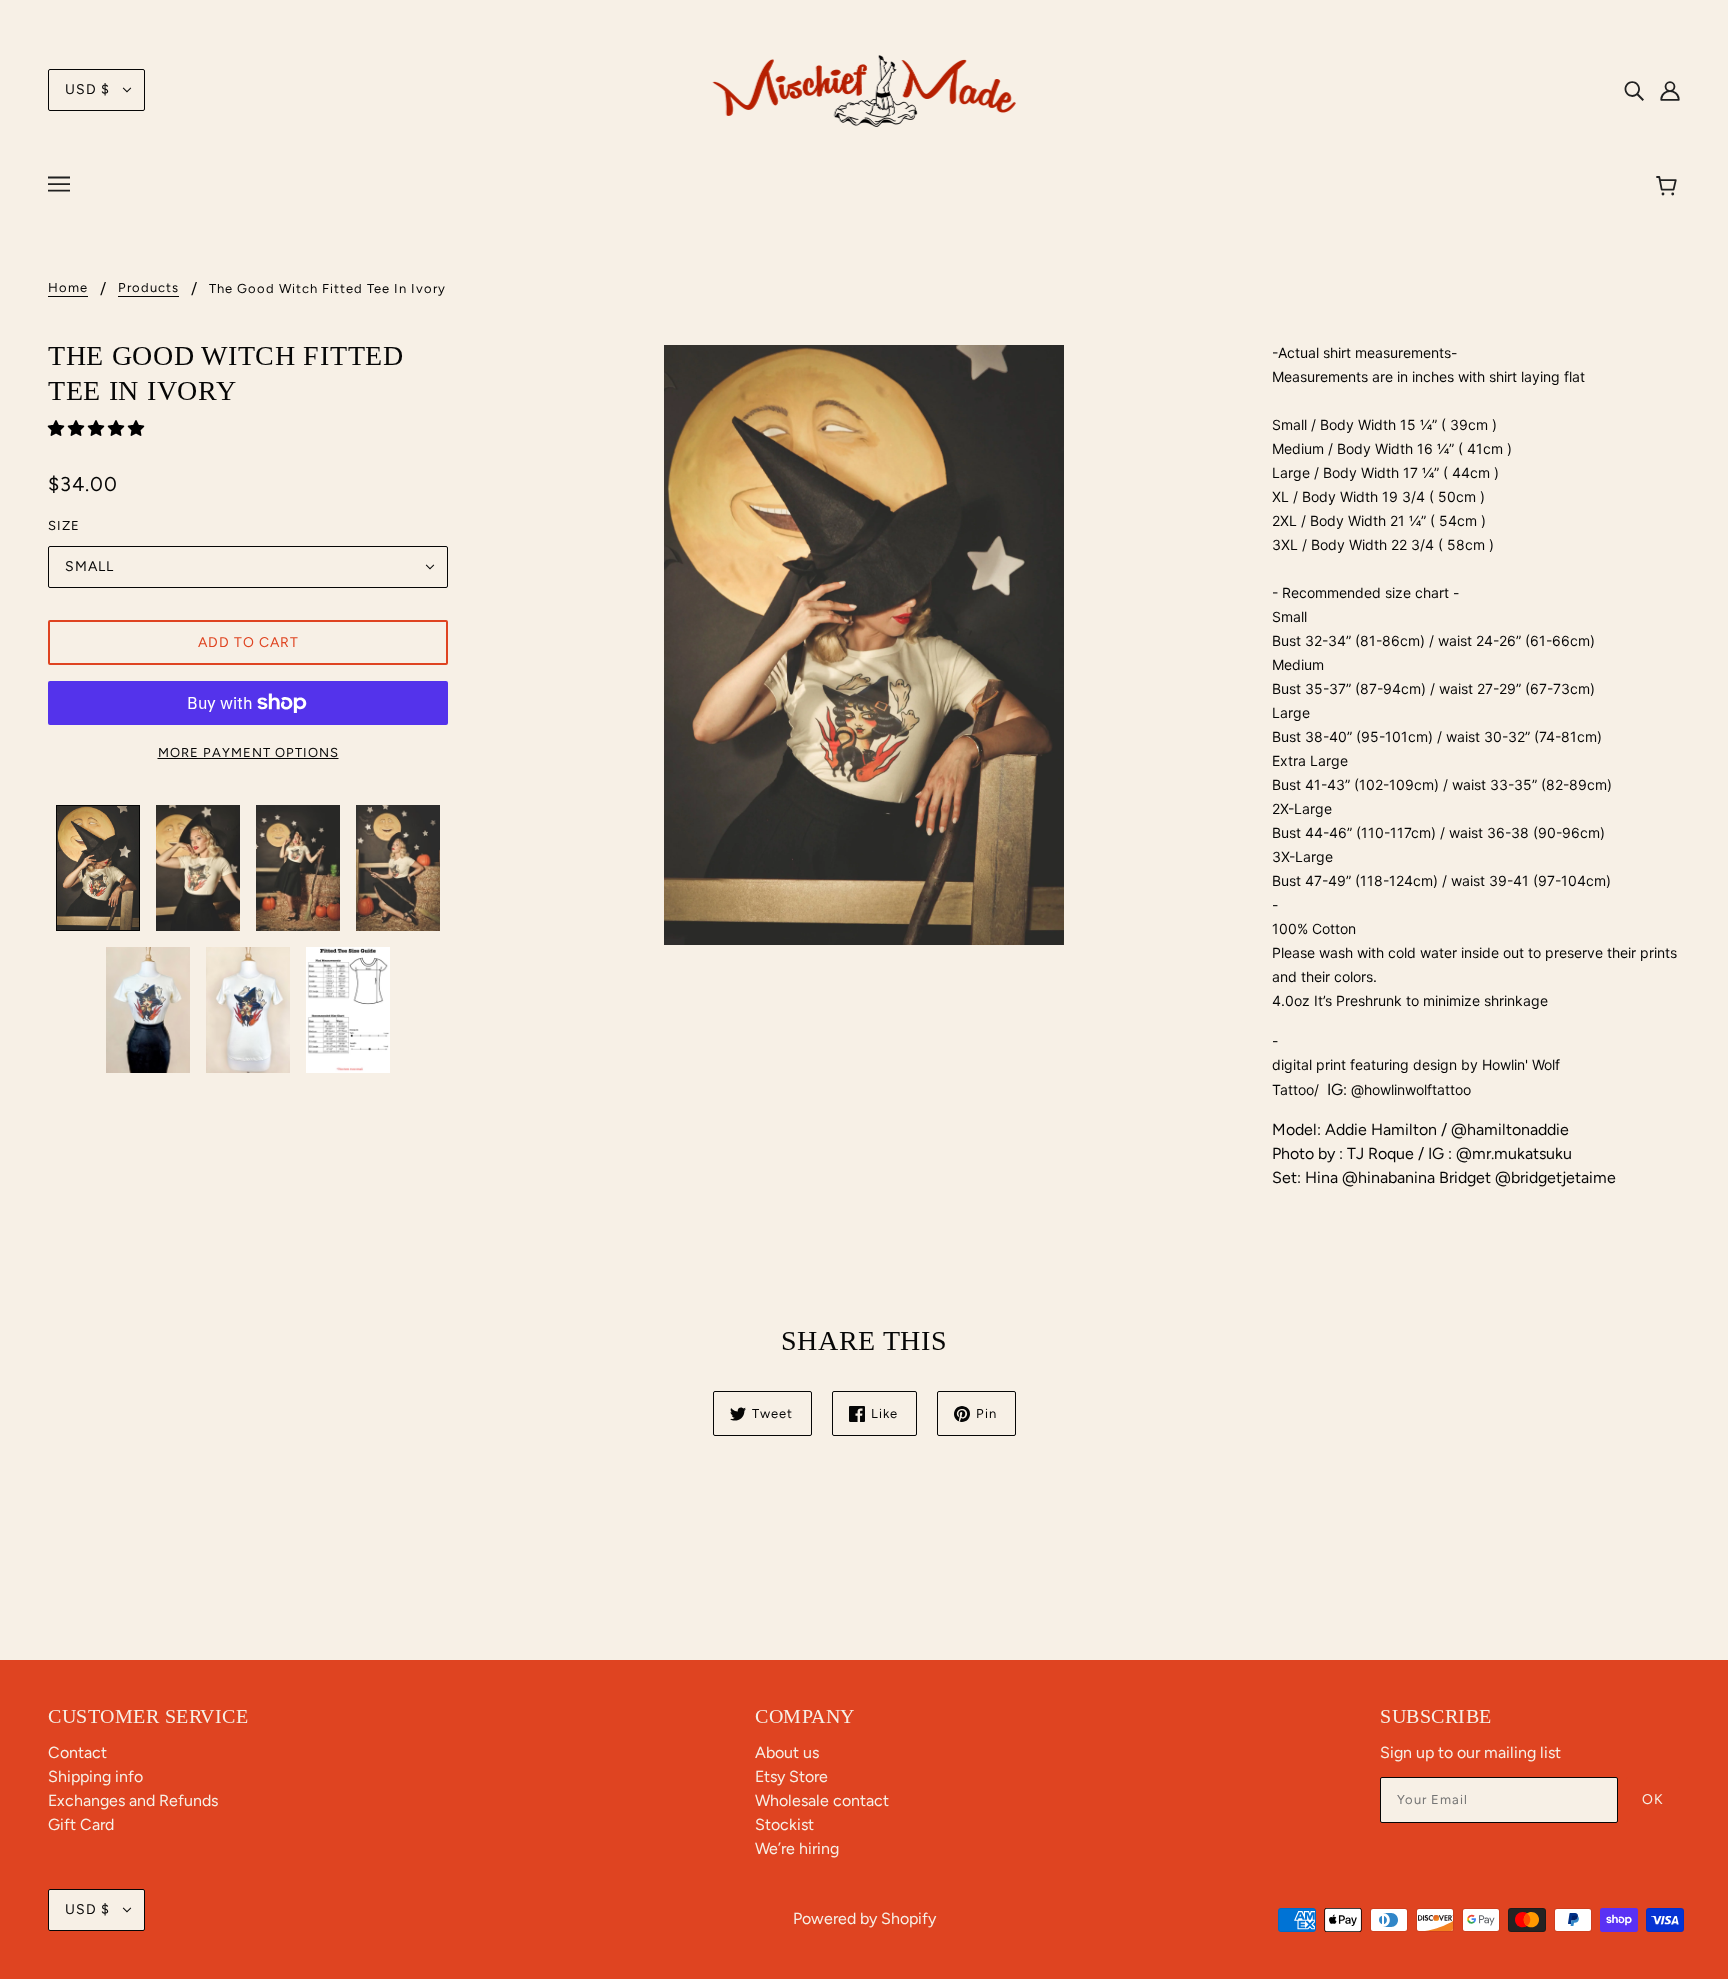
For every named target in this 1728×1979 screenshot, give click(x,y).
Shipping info (95, 1776)
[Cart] (1669, 187)
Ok (1653, 1799)
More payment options (248, 752)
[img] (1634, 90)
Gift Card (81, 1824)
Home (68, 288)
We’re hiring (797, 1848)
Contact (77, 1752)
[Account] (1670, 90)
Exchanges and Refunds (133, 1800)
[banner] (864, 88)
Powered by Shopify (864, 1918)
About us (787, 1752)
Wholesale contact (822, 1800)
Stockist (784, 1824)
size (64, 525)
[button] (98, 428)
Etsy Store (791, 1776)
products (148, 288)
